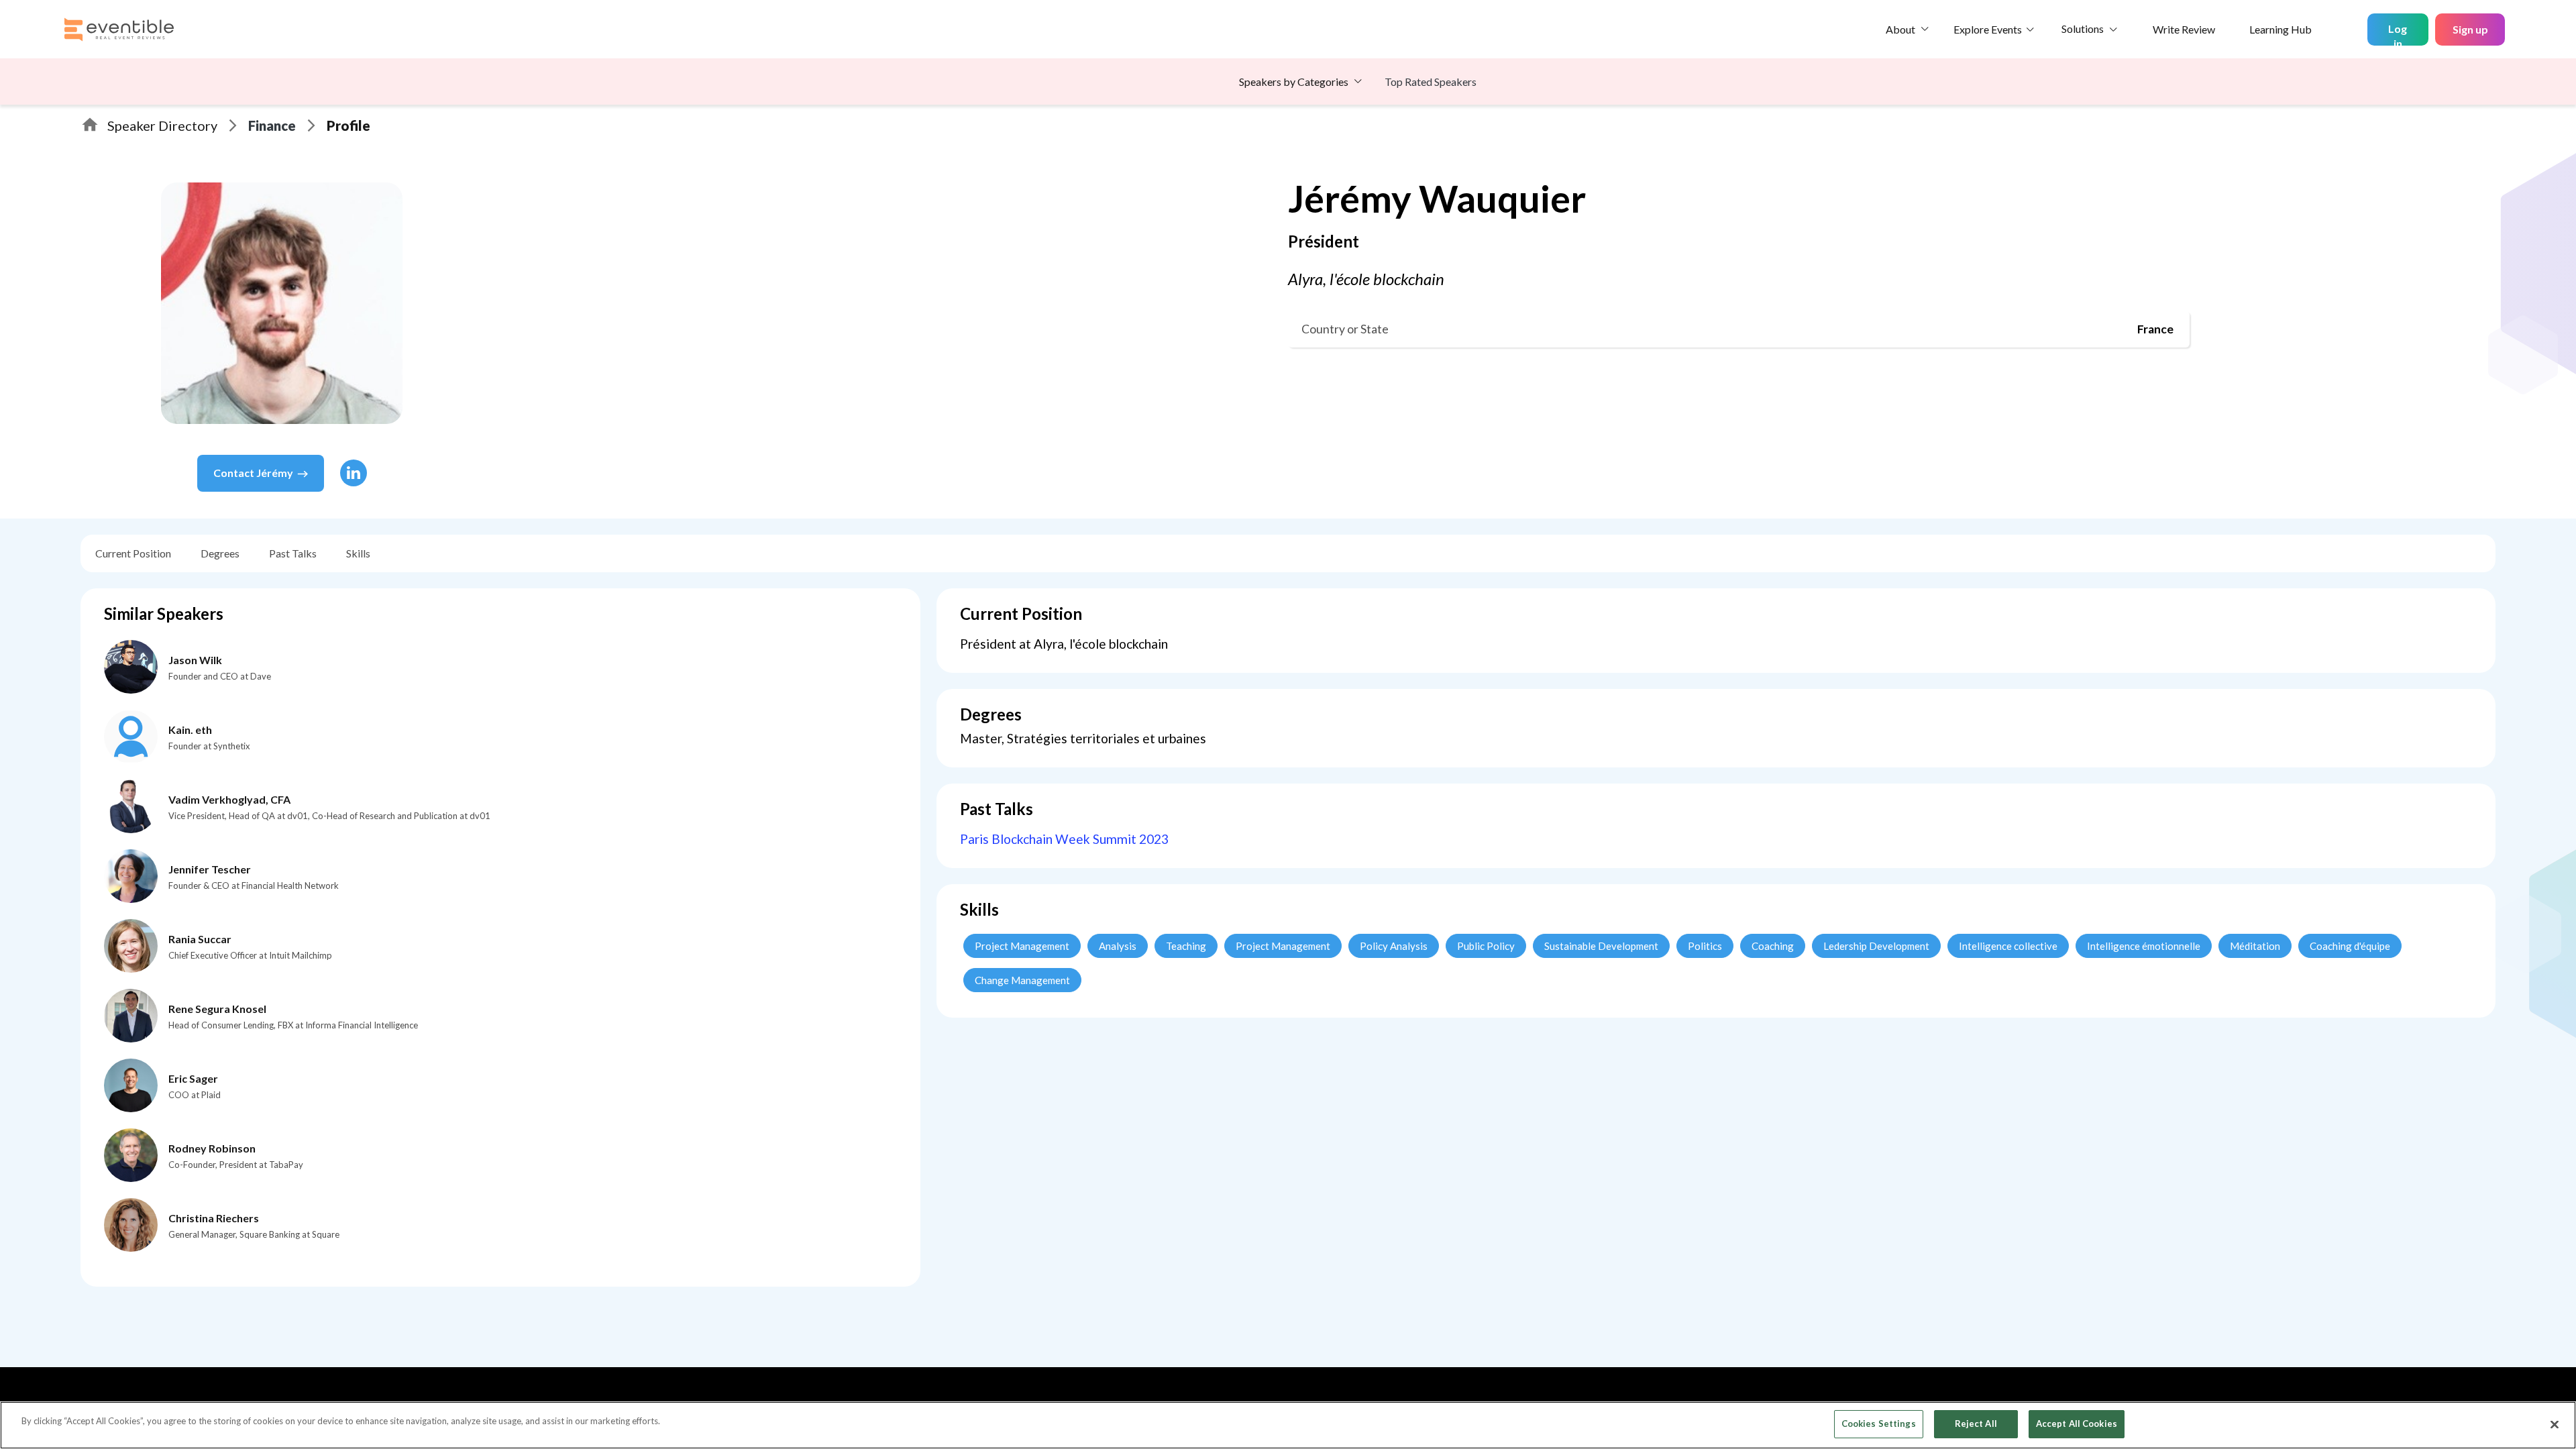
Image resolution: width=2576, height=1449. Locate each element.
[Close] (2555, 1424)
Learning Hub (2280, 29)
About (1900, 29)
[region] (1288, 1425)
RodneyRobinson (212, 1148)
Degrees (220, 553)
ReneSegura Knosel (217, 1009)
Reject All (1976, 1424)
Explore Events (1988, 29)
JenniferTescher (210, 869)
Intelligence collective (2008, 946)
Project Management (1022, 946)
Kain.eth (190, 730)
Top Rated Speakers (1431, 82)
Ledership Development (1876, 946)
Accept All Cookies (2077, 1424)
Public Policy (1486, 946)
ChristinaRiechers (214, 1218)
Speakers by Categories (1294, 82)
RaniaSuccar (200, 939)
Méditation (2255, 946)
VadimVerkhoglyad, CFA (229, 799)
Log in (2398, 34)
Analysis (1118, 946)
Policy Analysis (1394, 946)
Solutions (2083, 29)
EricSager (193, 1078)
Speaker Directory (162, 125)
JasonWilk (195, 660)
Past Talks (293, 553)
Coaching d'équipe (2350, 946)
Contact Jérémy (253, 473)
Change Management (1022, 980)
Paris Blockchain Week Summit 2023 (1064, 839)
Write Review (2184, 29)
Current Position (133, 553)
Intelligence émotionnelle (2144, 946)
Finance (272, 125)
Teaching (1186, 946)
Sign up (2470, 29)
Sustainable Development (1601, 946)
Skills (358, 553)
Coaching (1773, 946)
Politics (1705, 946)
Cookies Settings (1879, 1424)
